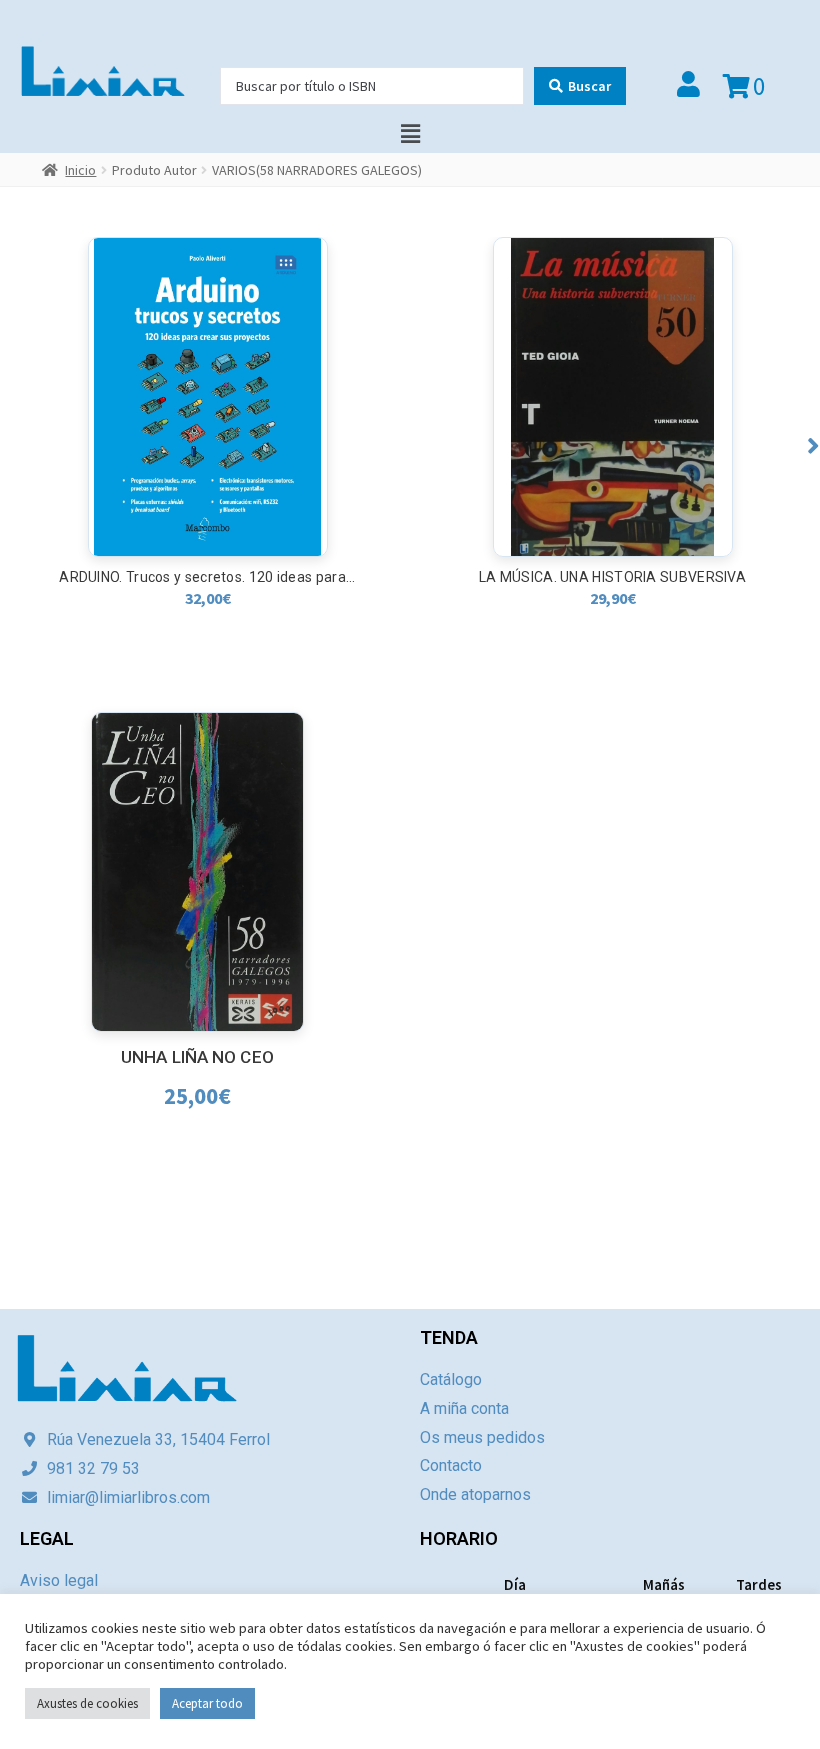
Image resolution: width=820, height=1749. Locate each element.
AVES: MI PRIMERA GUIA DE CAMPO (612, 577)
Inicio (80, 170)
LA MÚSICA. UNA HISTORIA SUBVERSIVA (207, 577)
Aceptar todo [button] (207, 1703)
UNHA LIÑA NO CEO (197, 1057)
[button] (813, 445)
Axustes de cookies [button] (87, 1703)
